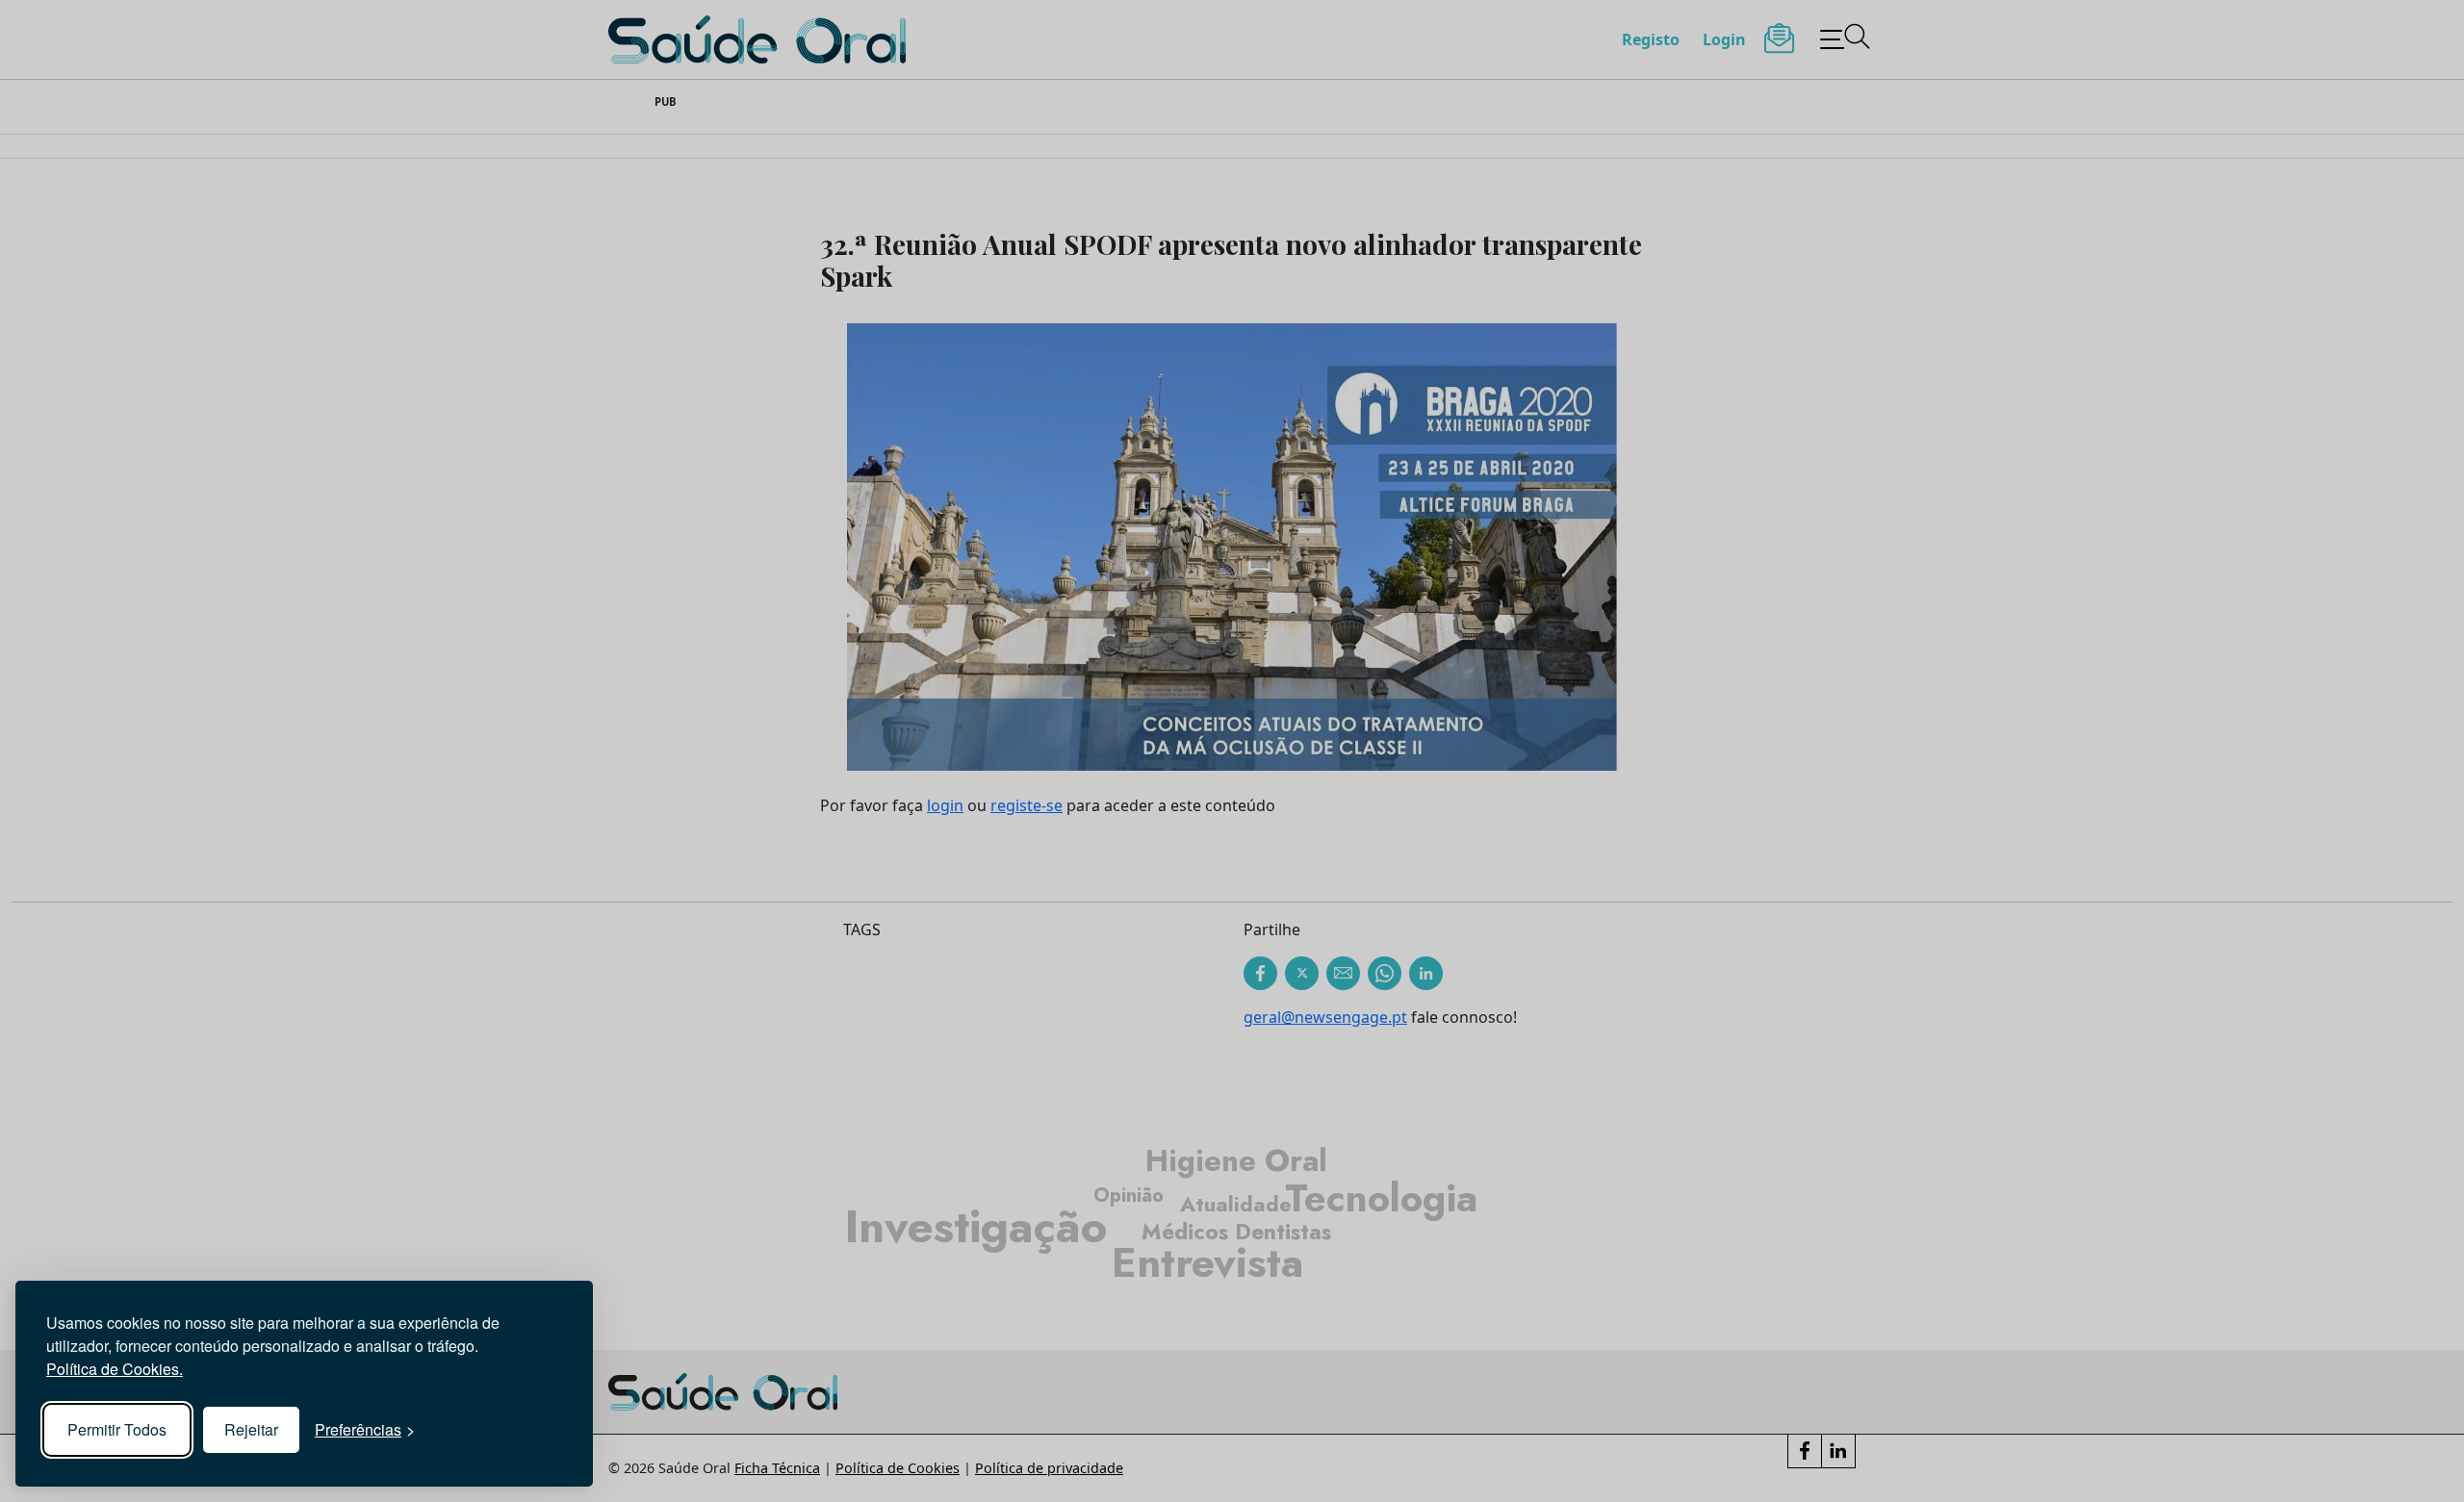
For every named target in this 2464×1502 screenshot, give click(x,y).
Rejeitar (251, 1429)
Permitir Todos (117, 1429)
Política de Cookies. (115, 1369)
